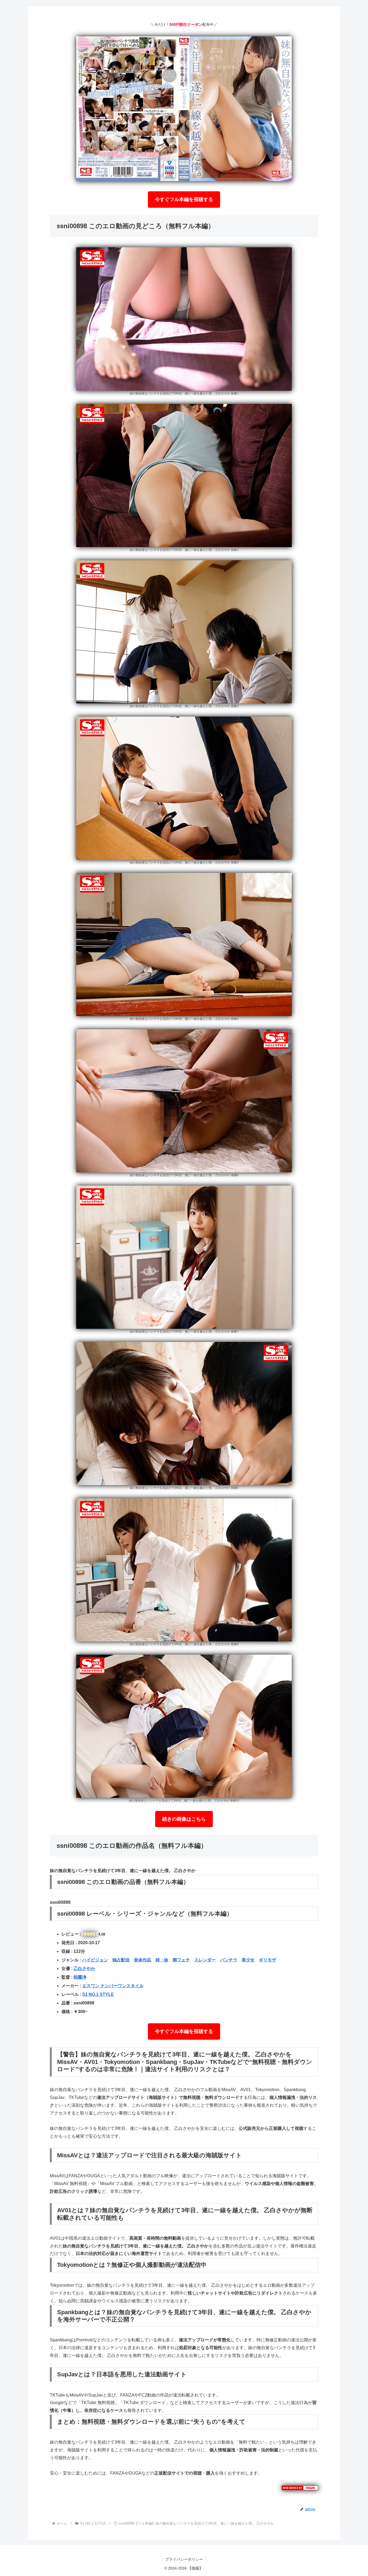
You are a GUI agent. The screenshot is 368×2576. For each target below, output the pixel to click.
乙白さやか (84, 1969)
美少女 (248, 1960)
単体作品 (143, 1960)
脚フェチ (181, 1960)
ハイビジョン (95, 1960)
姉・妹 (162, 1960)
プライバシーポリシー (184, 2559)
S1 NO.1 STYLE (98, 1994)
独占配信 (121, 1960)
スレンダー (205, 1960)
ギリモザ (268, 1960)
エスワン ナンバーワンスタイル (113, 1986)
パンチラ (229, 1960)
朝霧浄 (80, 1977)
